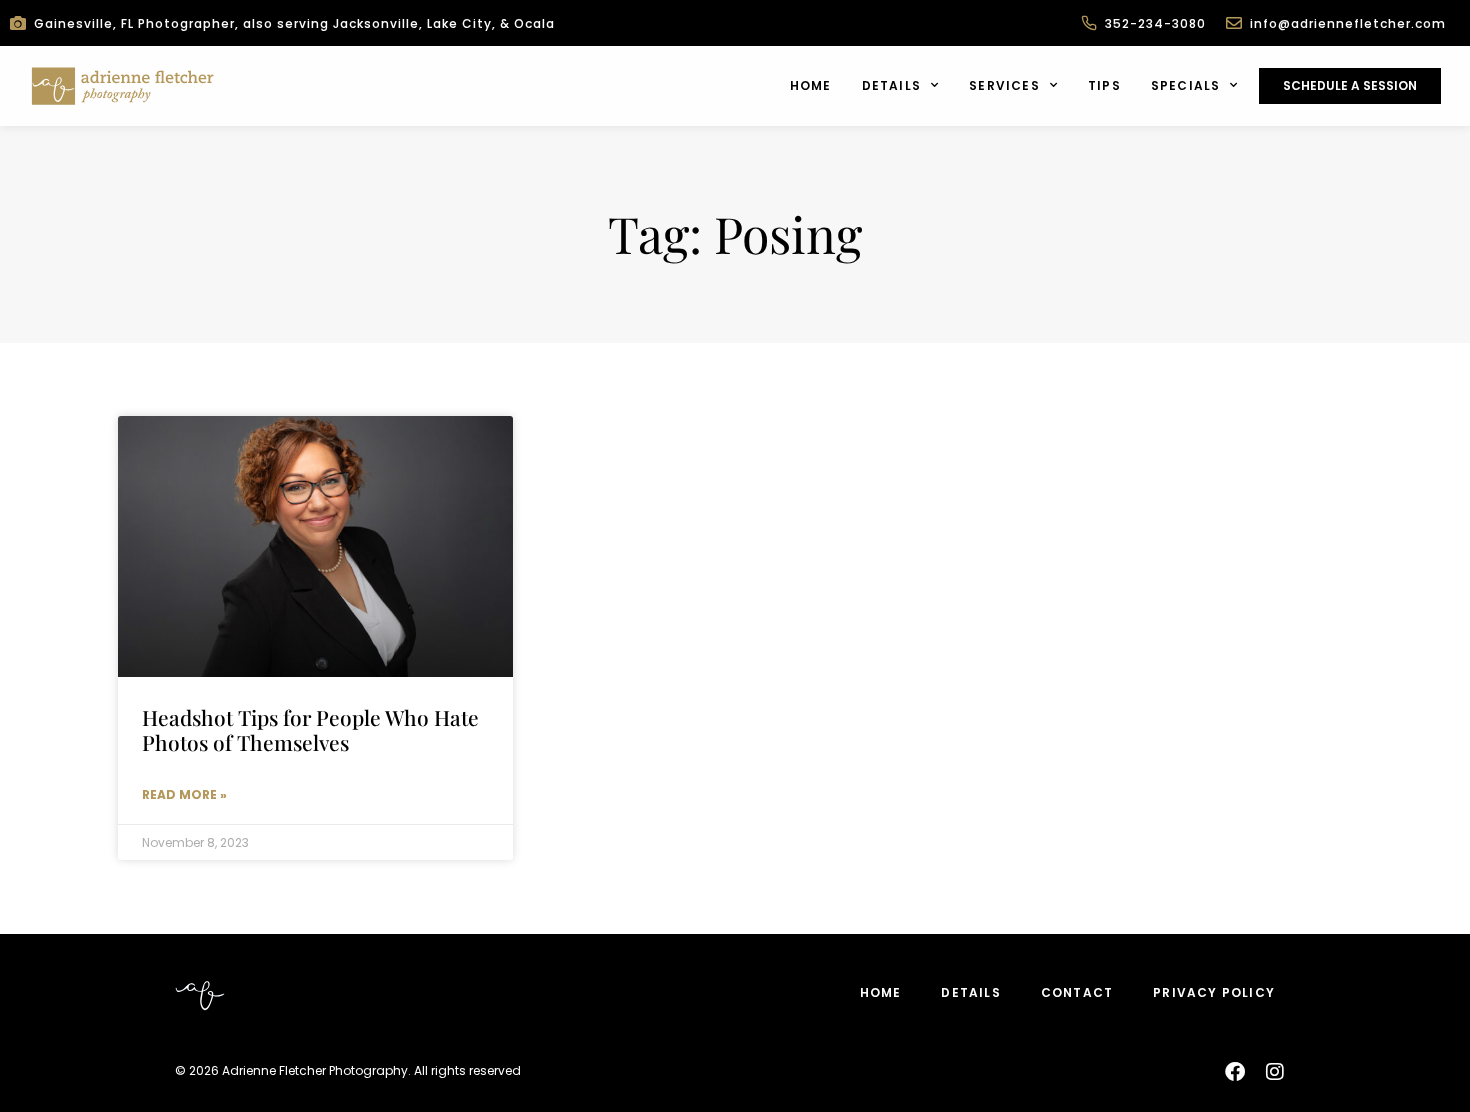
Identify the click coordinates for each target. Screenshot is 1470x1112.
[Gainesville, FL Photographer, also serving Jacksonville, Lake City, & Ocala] (18, 23)
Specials (1186, 85)
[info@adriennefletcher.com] (1234, 23)
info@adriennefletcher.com (1348, 23)
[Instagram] (1275, 1072)
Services (1004, 85)
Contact (1077, 992)
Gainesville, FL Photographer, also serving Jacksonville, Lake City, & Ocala (294, 23)
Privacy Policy (1214, 992)
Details (891, 85)
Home (811, 85)
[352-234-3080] (1089, 23)
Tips (1104, 85)
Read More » (184, 794)
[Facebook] (1235, 1072)
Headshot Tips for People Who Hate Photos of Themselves (310, 729)
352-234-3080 (1155, 23)
